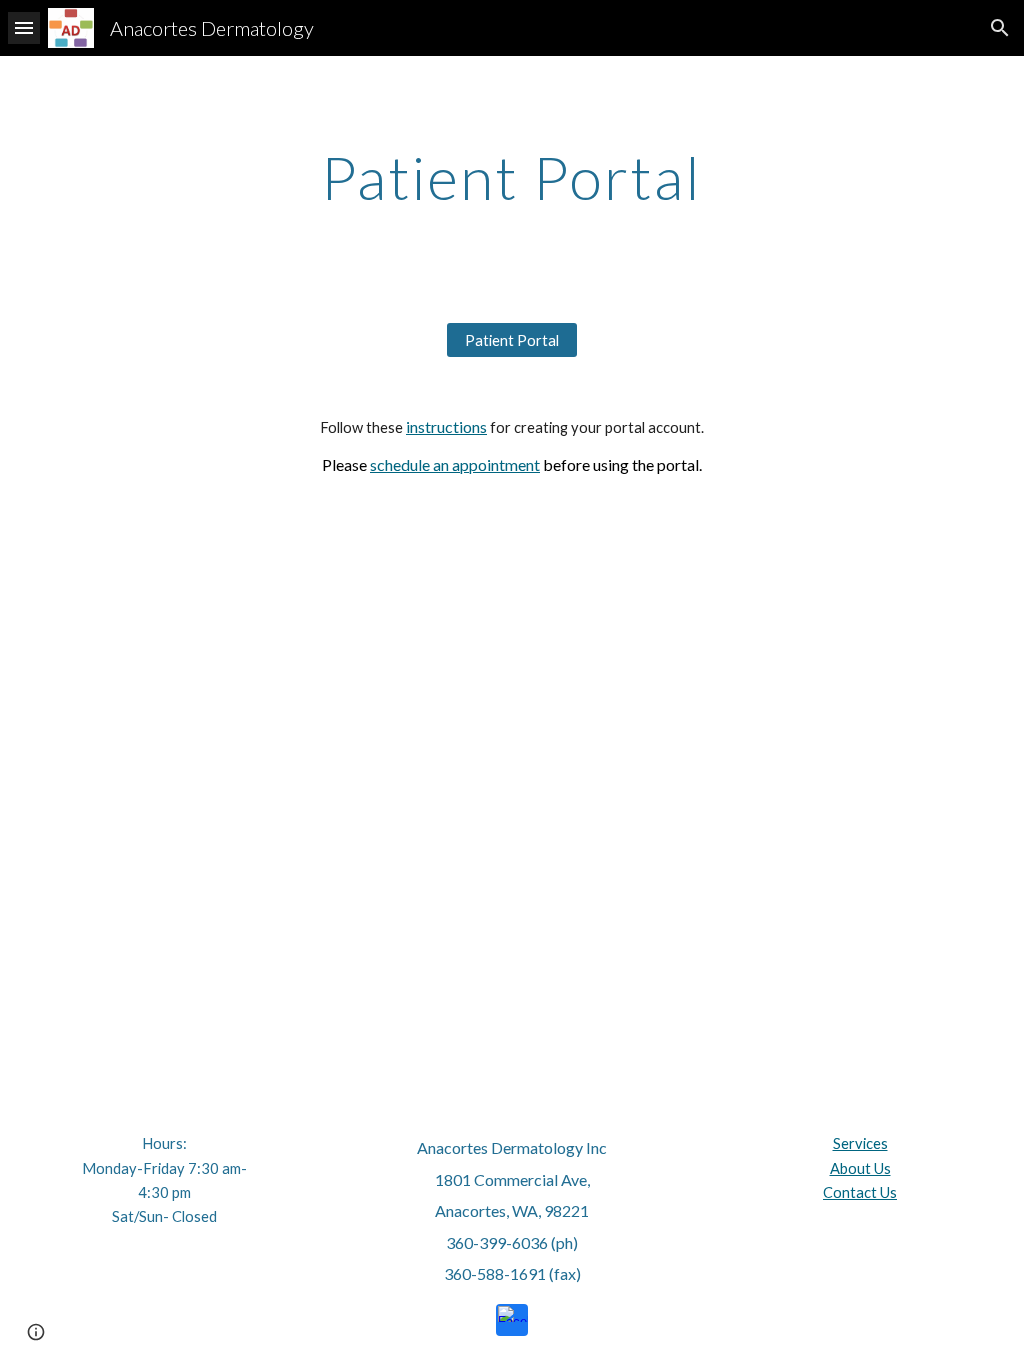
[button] (24, 27)
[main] (511, 177)
